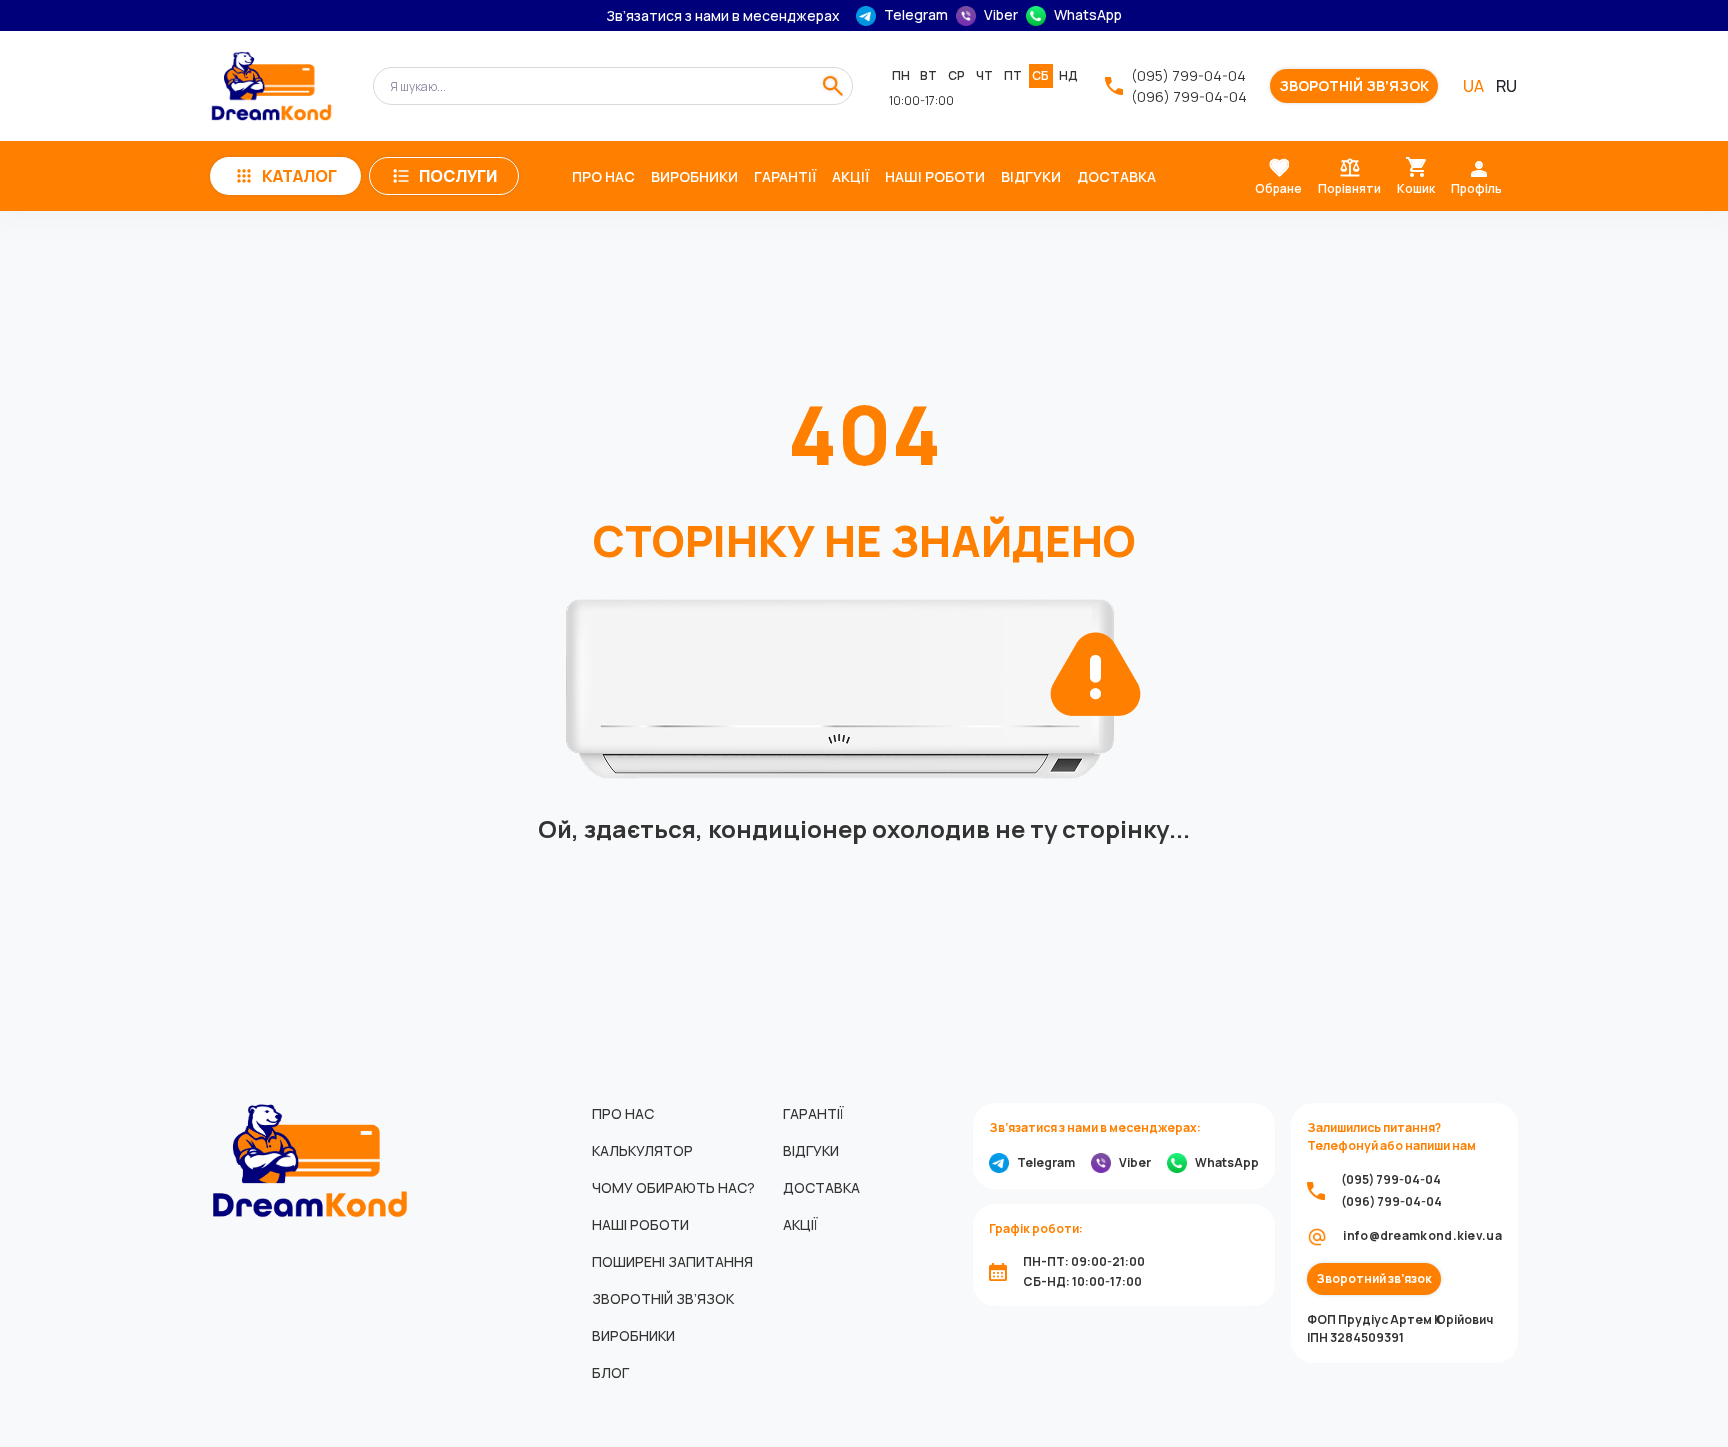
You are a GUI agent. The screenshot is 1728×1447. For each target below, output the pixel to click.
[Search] (833, 86)
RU (1506, 86)
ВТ (928, 75)
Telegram (916, 15)
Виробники (694, 176)
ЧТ (984, 75)
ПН (901, 75)
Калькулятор (642, 1150)
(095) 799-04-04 (1188, 75)
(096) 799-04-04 (1189, 96)
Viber (1001, 15)
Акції (850, 176)
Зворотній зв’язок (1354, 86)
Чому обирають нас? (673, 1187)
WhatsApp (1088, 15)
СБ (1040, 75)
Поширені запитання (672, 1261)
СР (956, 75)
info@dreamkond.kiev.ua (1422, 1235)
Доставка (1116, 176)
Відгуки (1031, 176)
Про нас (603, 176)
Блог (610, 1372)
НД (1068, 75)
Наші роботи (935, 176)
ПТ (1013, 75)
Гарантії (785, 176)
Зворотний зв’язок (1374, 1279)
